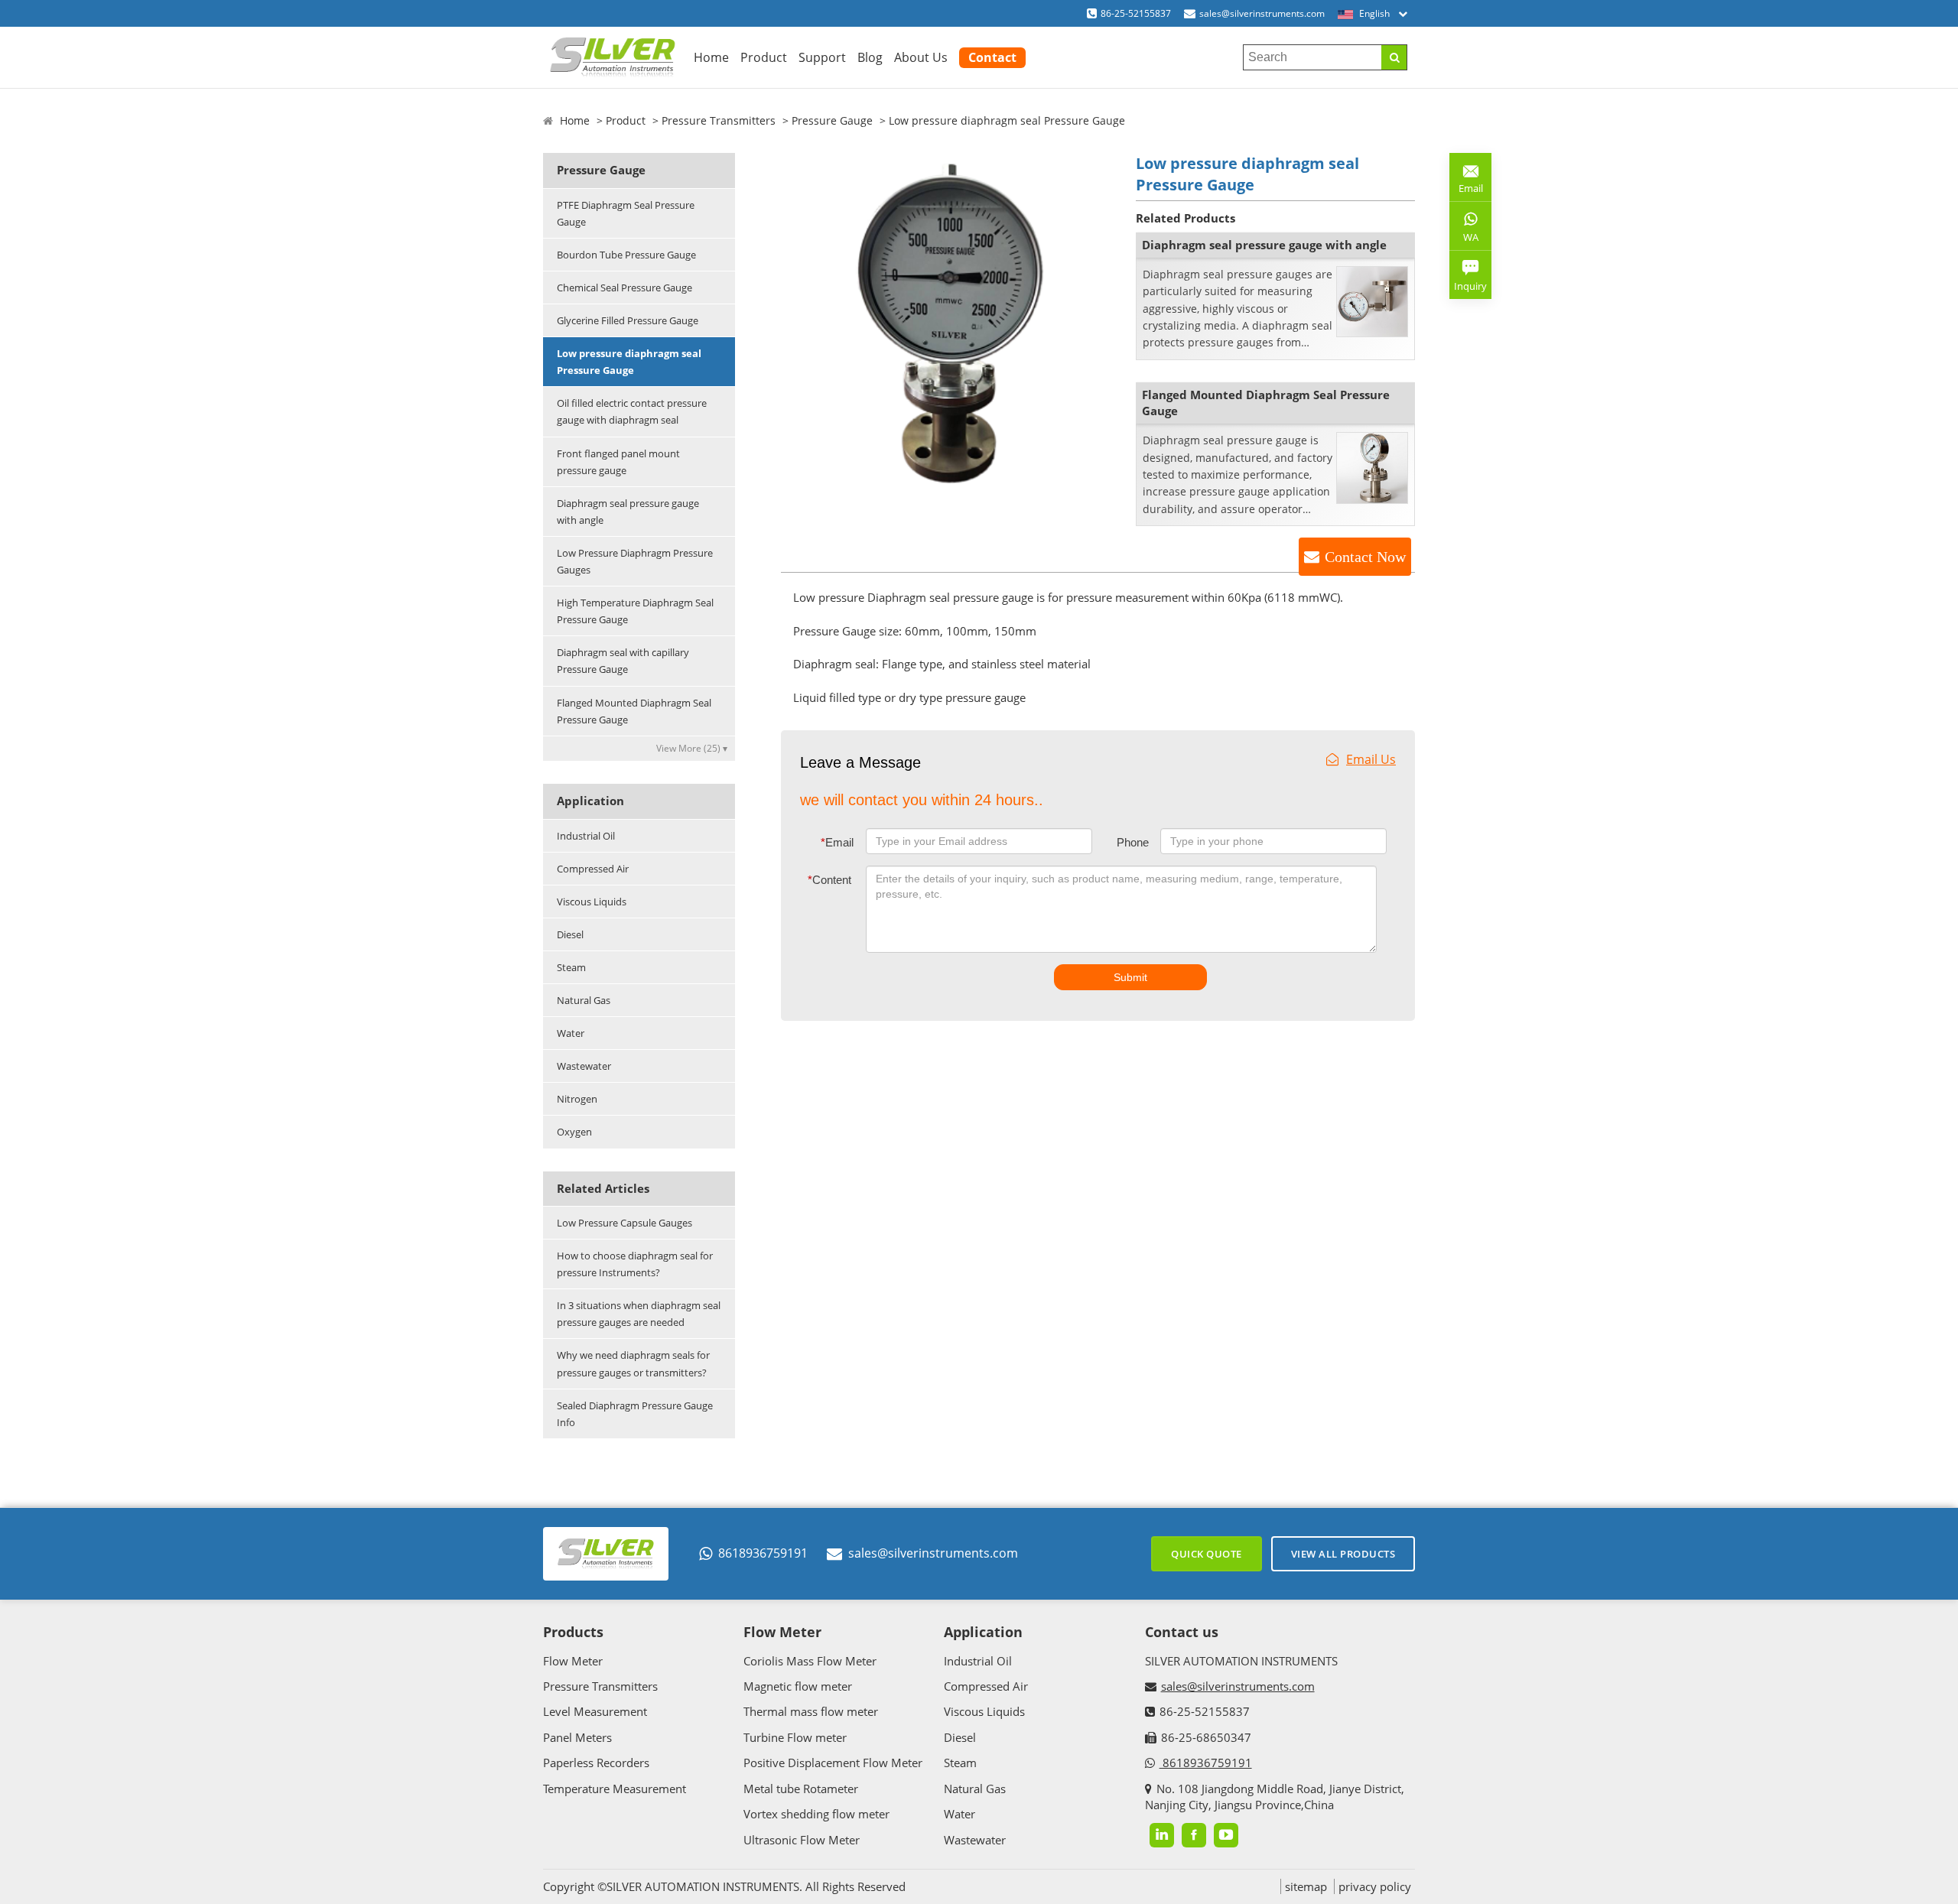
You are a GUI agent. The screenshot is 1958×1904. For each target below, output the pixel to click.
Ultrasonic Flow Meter (802, 1840)
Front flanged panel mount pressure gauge (618, 462)
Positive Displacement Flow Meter (833, 1763)
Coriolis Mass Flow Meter (810, 1661)
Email (837, 842)
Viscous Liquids (592, 902)
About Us (921, 57)
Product (764, 57)
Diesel (570, 934)
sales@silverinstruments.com (1262, 13)
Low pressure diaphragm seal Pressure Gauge (629, 362)
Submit (1130, 977)
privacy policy (1375, 1886)
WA (1464, 240)
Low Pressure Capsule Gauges (624, 1223)
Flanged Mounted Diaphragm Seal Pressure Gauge (634, 711)
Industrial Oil (586, 836)
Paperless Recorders (596, 1763)
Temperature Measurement (615, 1789)
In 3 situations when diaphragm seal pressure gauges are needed (639, 1314)
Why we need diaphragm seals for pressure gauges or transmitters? (633, 1363)
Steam (571, 967)
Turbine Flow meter (795, 1737)
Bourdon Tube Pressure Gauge (626, 255)
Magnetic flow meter (798, 1686)
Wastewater (584, 1066)
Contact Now (1365, 557)
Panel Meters (577, 1737)
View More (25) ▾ (692, 748)
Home (711, 57)
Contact (992, 57)
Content (829, 880)
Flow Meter (573, 1661)
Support (822, 57)
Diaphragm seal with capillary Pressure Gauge (623, 661)
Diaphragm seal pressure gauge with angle (628, 512)
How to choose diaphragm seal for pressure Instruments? (635, 1264)
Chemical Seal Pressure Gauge (624, 288)
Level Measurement (595, 1711)
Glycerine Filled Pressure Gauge (628, 320)
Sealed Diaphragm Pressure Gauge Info (635, 1414)
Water (571, 1033)
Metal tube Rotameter (801, 1789)
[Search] (1394, 57)
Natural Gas (584, 1000)
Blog (870, 57)
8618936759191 (763, 1553)
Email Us (1371, 759)
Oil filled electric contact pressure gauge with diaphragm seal (632, 411)
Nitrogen (577, 1099)
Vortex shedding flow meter (816, 1814)
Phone (1133, 842)
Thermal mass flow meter (811, 1711)
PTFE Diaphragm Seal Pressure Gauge (626, 213)
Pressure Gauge (832, 120)
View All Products (1343, 1554)
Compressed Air (593, 869)
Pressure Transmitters (719, 120)
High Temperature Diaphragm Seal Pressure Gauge (635, 611)
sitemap (1306, 1886)
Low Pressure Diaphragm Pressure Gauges (635, 561)
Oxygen (574, 1132)
